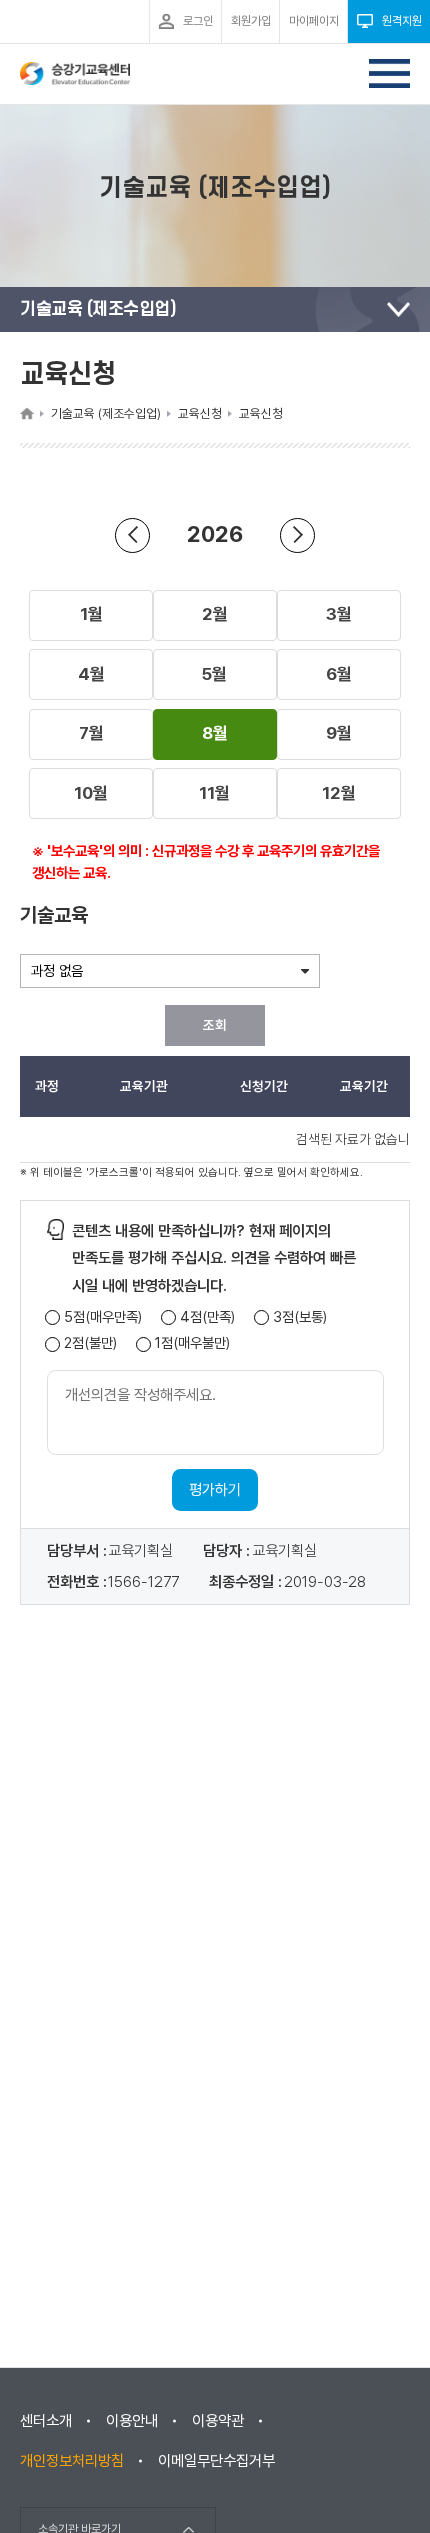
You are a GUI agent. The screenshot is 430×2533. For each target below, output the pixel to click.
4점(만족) (207, 1317)
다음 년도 (297, 535)
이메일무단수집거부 (216, 2461)
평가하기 (215, 1490)
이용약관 (218, 2421)
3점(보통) (300, 1317)
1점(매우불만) (192, 1343)
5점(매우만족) (103, 1317)
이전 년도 (132, 535)
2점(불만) (90, 1343)
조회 (215, 1025)
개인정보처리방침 (72, 2461)
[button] (91, 615)
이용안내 (132, 2421)
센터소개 (46, 2421)
